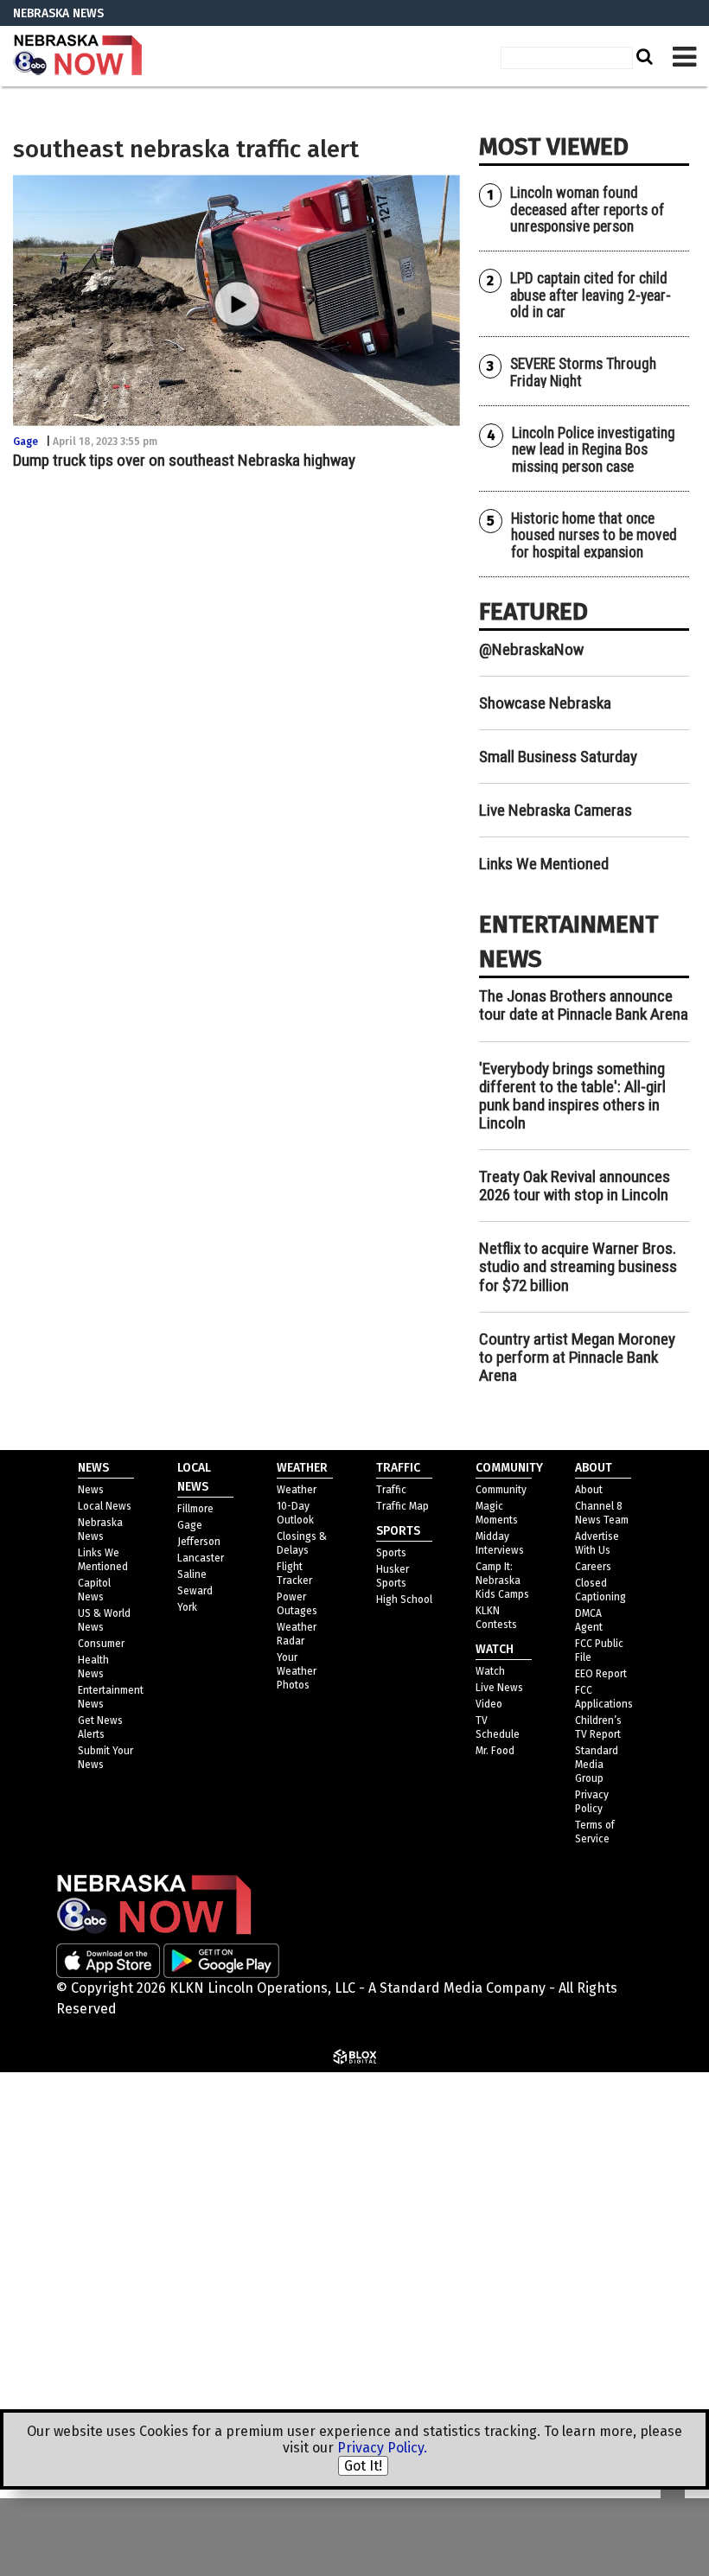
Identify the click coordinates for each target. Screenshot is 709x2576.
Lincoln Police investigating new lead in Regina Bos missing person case (594, 450)
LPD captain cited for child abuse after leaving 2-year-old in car (591, 295)
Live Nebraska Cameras (556, 810)
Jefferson (199, 1542)
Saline (192, 1574)
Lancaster (201, 1558)
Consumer (101, 1644)
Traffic (391, 1490)
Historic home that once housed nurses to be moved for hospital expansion (594, 535)
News (91, 1490)
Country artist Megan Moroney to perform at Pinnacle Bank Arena (577, 1357)
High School (404, 1600)
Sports (391, 1553)
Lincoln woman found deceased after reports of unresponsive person (587, 210)
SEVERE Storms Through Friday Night (583, 372)
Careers (593, 1567)
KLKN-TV (78, 56)
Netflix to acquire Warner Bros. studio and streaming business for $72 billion (578, 1266)
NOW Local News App (533, 2230)
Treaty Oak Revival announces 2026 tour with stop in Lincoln (575, 1186)
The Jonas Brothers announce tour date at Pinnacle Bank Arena (584, 1005)
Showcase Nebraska (545, 703)
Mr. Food (495, 1751)
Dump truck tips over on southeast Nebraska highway (184, 460)
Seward (195, 1591)
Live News (499, 1688)
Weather (297, 1490)
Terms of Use (526, 2103)
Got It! (363, 2466)
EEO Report (601, 1674)
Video (489, 1704)
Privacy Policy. (382, 2448)
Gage (26, 442)
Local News (105, 1506)
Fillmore (195, 1509)
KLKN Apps (500, 2364)
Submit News (508, 2322)
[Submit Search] (642, 56)
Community (501, 1490)
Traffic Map (402, 1506)
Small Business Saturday (558, 757)
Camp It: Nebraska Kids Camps (502, 1581)
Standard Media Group (557, 2188)
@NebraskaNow (531, 649)
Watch (490, 1671)
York (187, 1607)
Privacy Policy (528, 2145)
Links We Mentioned (544, 864)
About (589, 1490)
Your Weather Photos (297, 1671)
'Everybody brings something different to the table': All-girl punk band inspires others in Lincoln (572, 1096)
